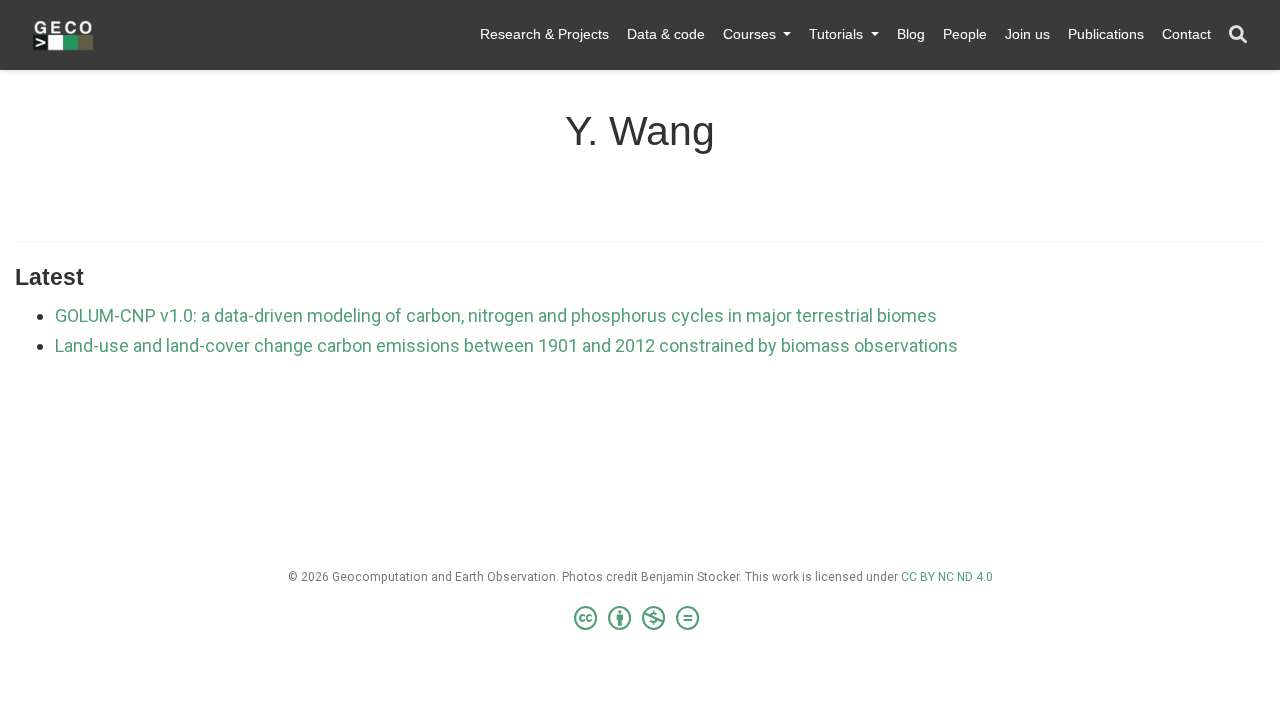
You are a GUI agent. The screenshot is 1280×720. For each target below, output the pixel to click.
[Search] (1238, 35)
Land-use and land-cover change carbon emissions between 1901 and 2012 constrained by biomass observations (506, 345)
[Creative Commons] (640, 619)
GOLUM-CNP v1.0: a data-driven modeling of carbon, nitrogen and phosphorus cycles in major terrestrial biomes (496, 315)
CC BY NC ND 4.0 (947, 577)
